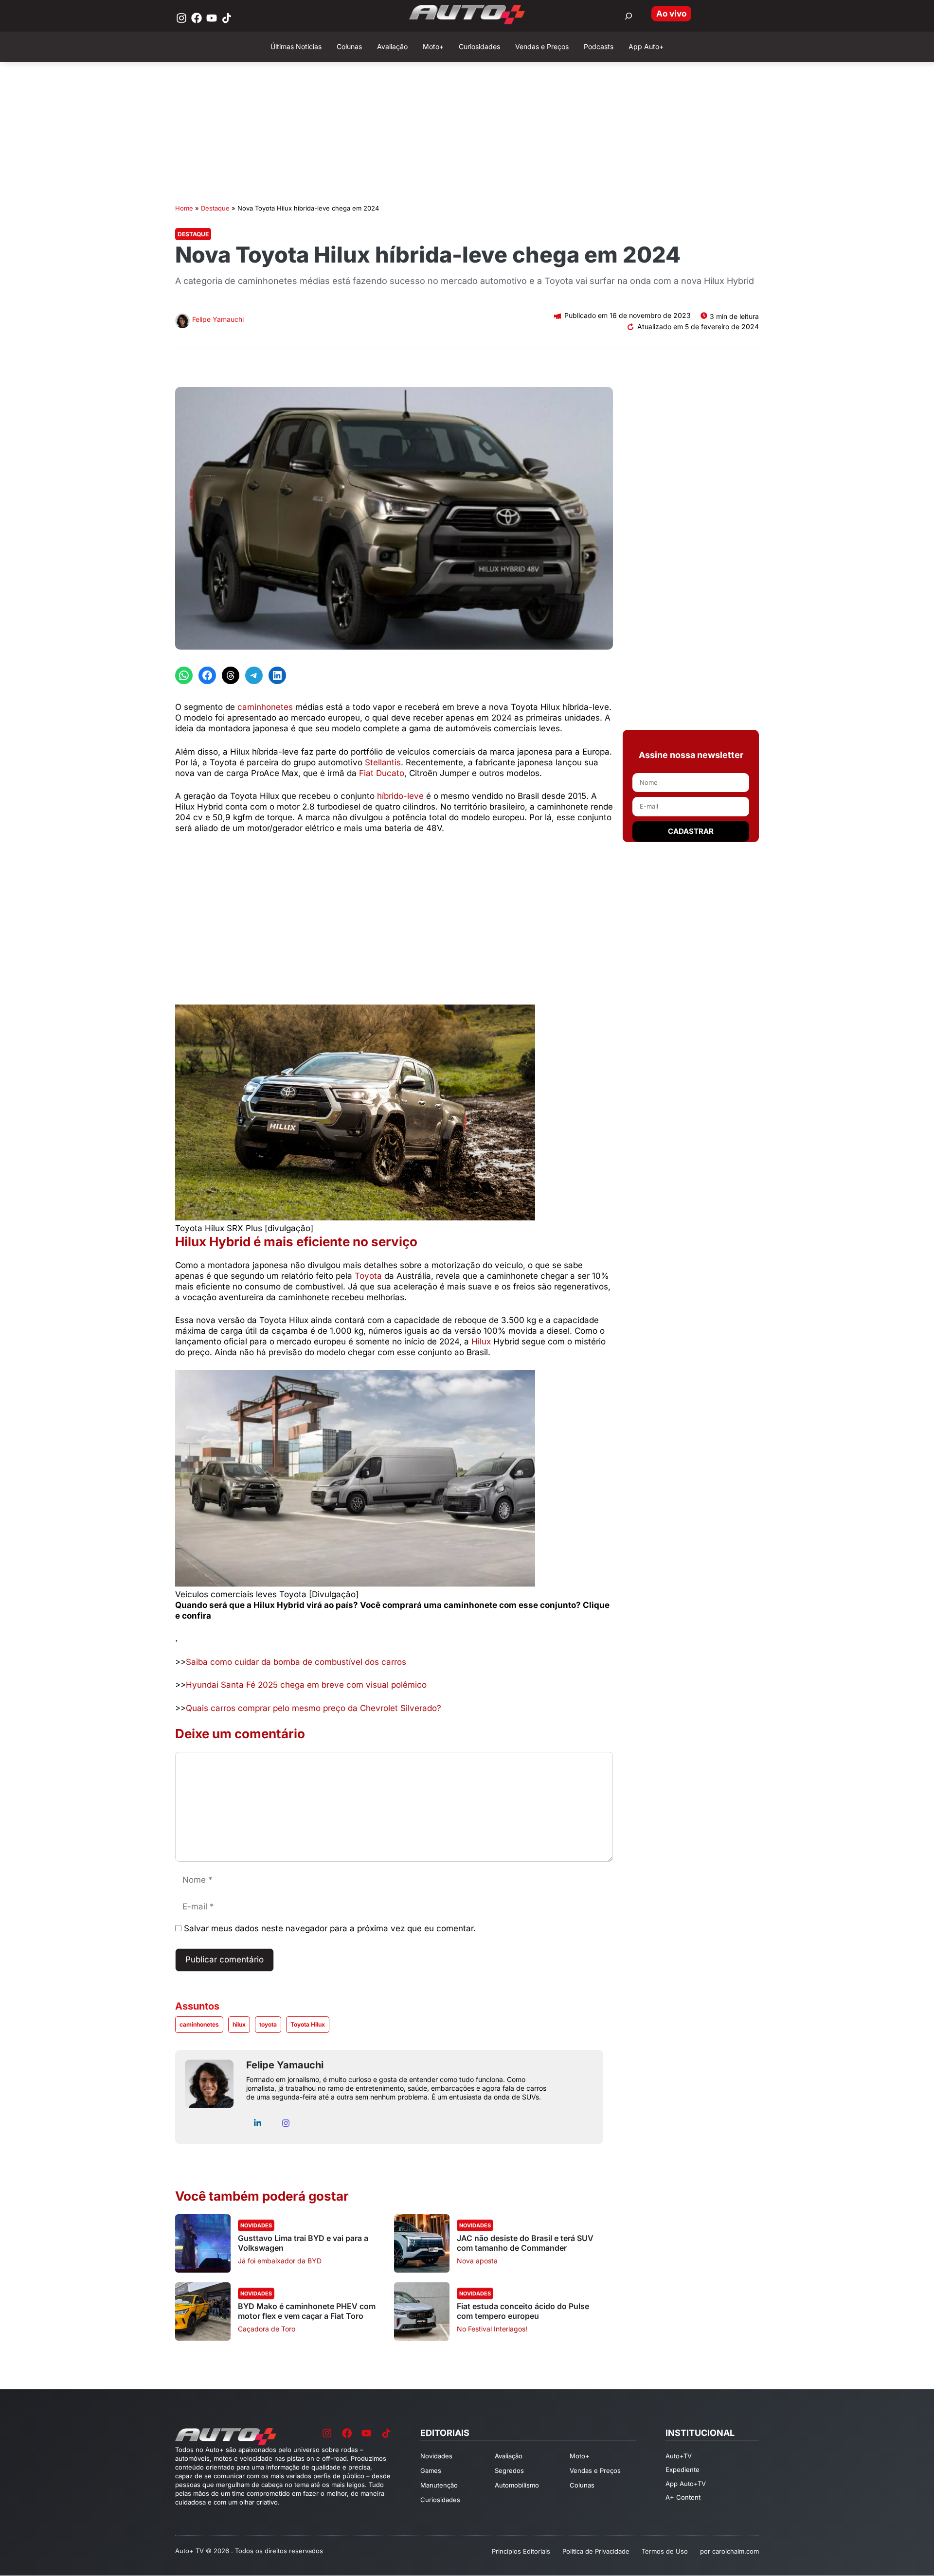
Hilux (481, 1341)
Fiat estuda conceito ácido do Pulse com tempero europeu (523, 2311)
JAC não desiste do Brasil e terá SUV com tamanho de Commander (525, 2243)
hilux (239, 2024)
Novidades (256, 2225)
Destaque (215, 208)
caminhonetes (265, 707)
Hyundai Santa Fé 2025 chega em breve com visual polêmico (306, 1685)
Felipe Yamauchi (218, 319)
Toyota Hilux (308, 2024)
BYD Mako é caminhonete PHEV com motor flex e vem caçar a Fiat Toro (307, 2311)
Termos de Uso (665, 2551)
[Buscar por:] (629, 16)
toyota (268, 2024)
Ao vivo (671, 14)
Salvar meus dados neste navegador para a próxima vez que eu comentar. (330, 1928)
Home (184, 208)
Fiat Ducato (382, 773)
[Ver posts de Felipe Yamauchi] (182, 322)
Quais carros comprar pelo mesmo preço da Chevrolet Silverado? (314, 1708)
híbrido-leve (400, 796)
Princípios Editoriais (521, 2551)
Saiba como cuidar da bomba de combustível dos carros (296, 1662)
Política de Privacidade (596, 2551)
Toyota (368, 1276)
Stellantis (383, 762)
